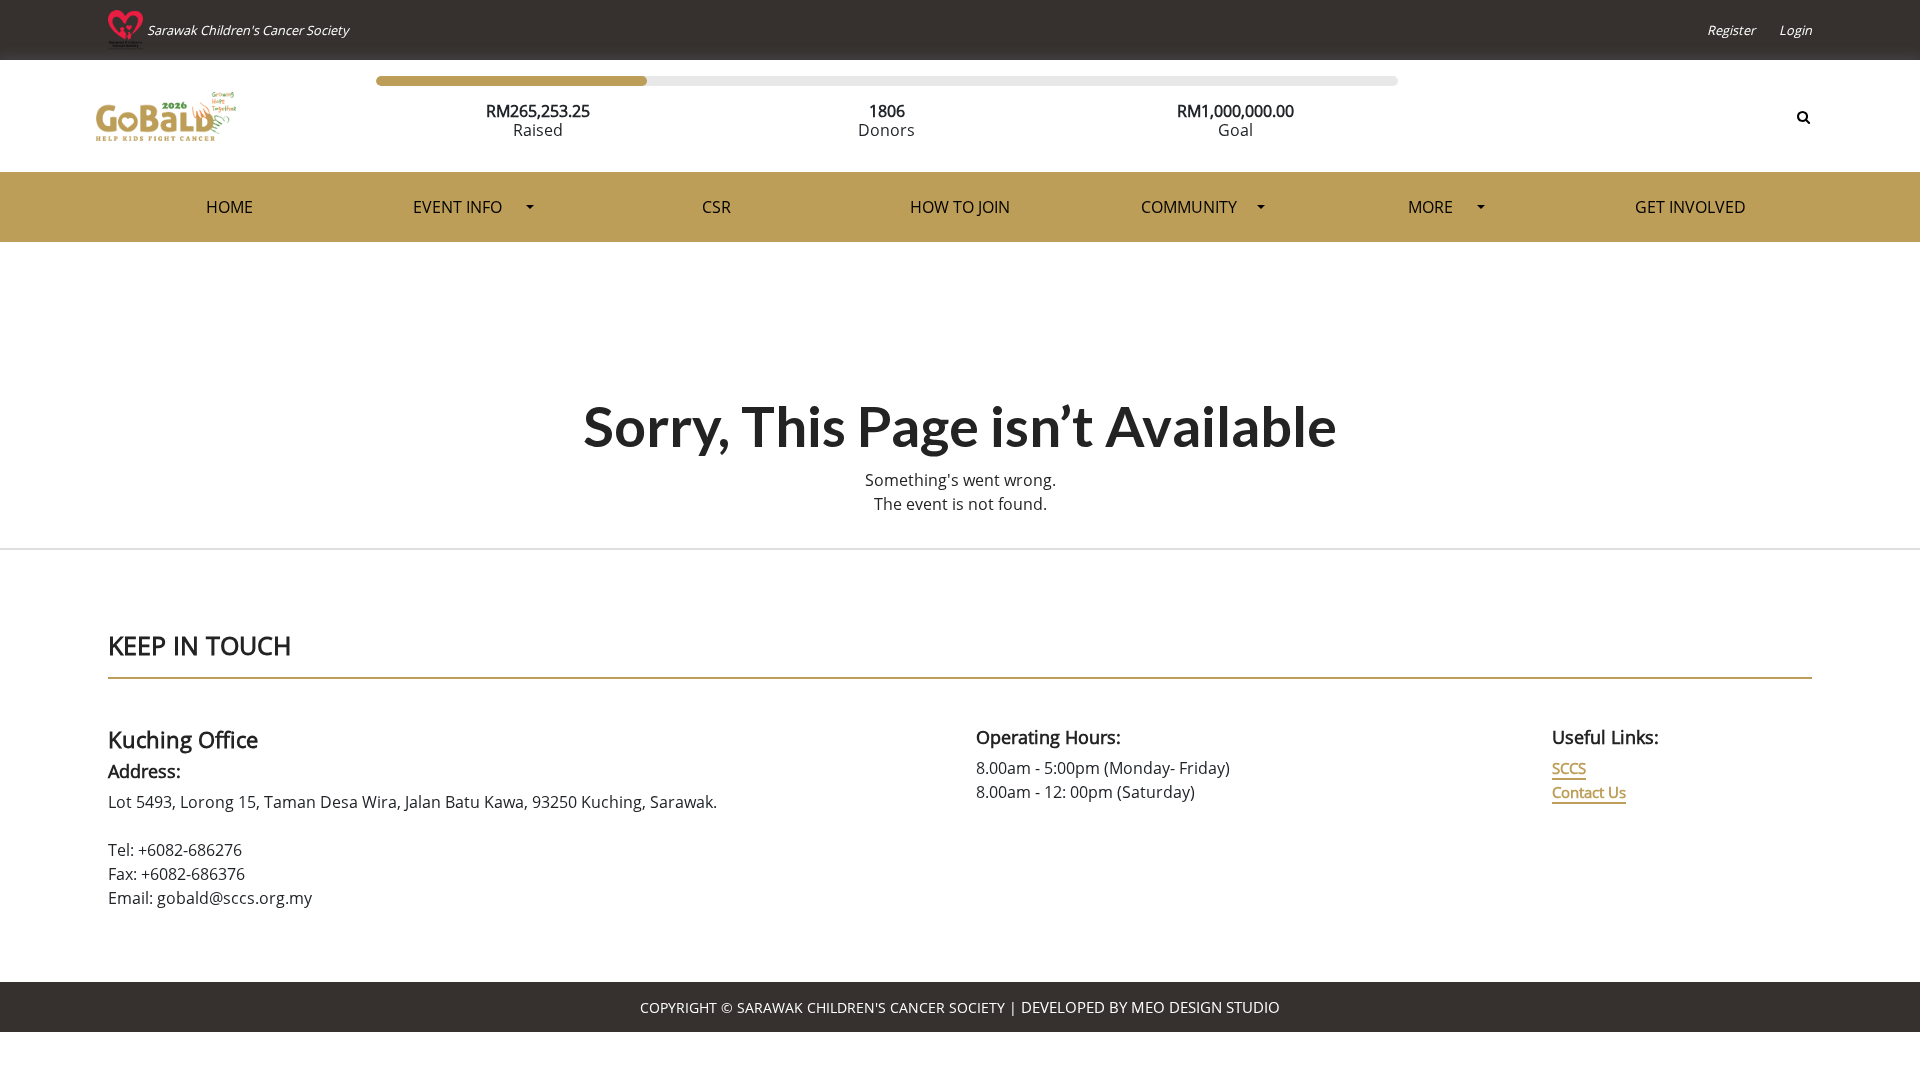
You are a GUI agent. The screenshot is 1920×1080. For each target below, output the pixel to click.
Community (1189, 207)
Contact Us (1589, 792)
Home (229, 207)
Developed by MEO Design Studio (1150, 1007)
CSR (716, 207)
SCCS (1569, 768)
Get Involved (1690, 207)
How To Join (960, 207)
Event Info (459, 207)
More (1432, 207)
